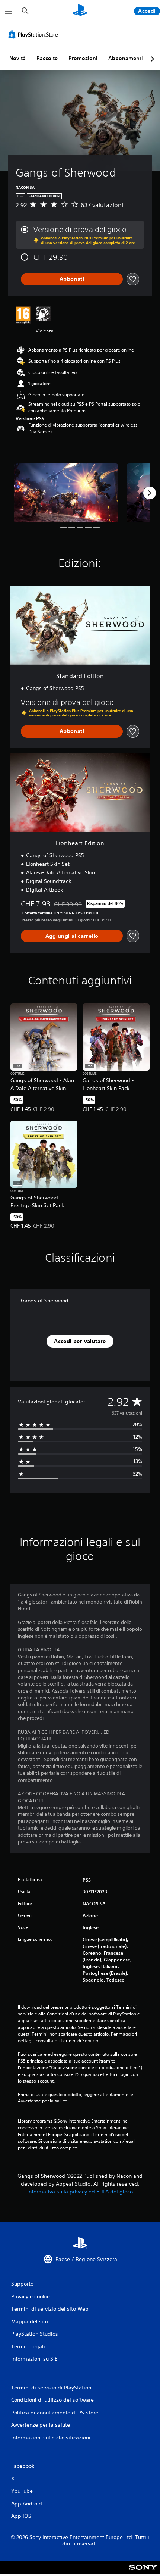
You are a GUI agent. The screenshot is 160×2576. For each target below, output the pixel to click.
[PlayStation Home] (80, 11)
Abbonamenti (126, 58)
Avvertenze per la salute (43, 2101)
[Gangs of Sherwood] (66, 493)
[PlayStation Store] (35, 34)
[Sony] (143, 2572)
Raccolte (47, 58)
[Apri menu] (9, 11)
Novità (17, 58)
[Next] (150, 493)
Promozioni (83, 58)
